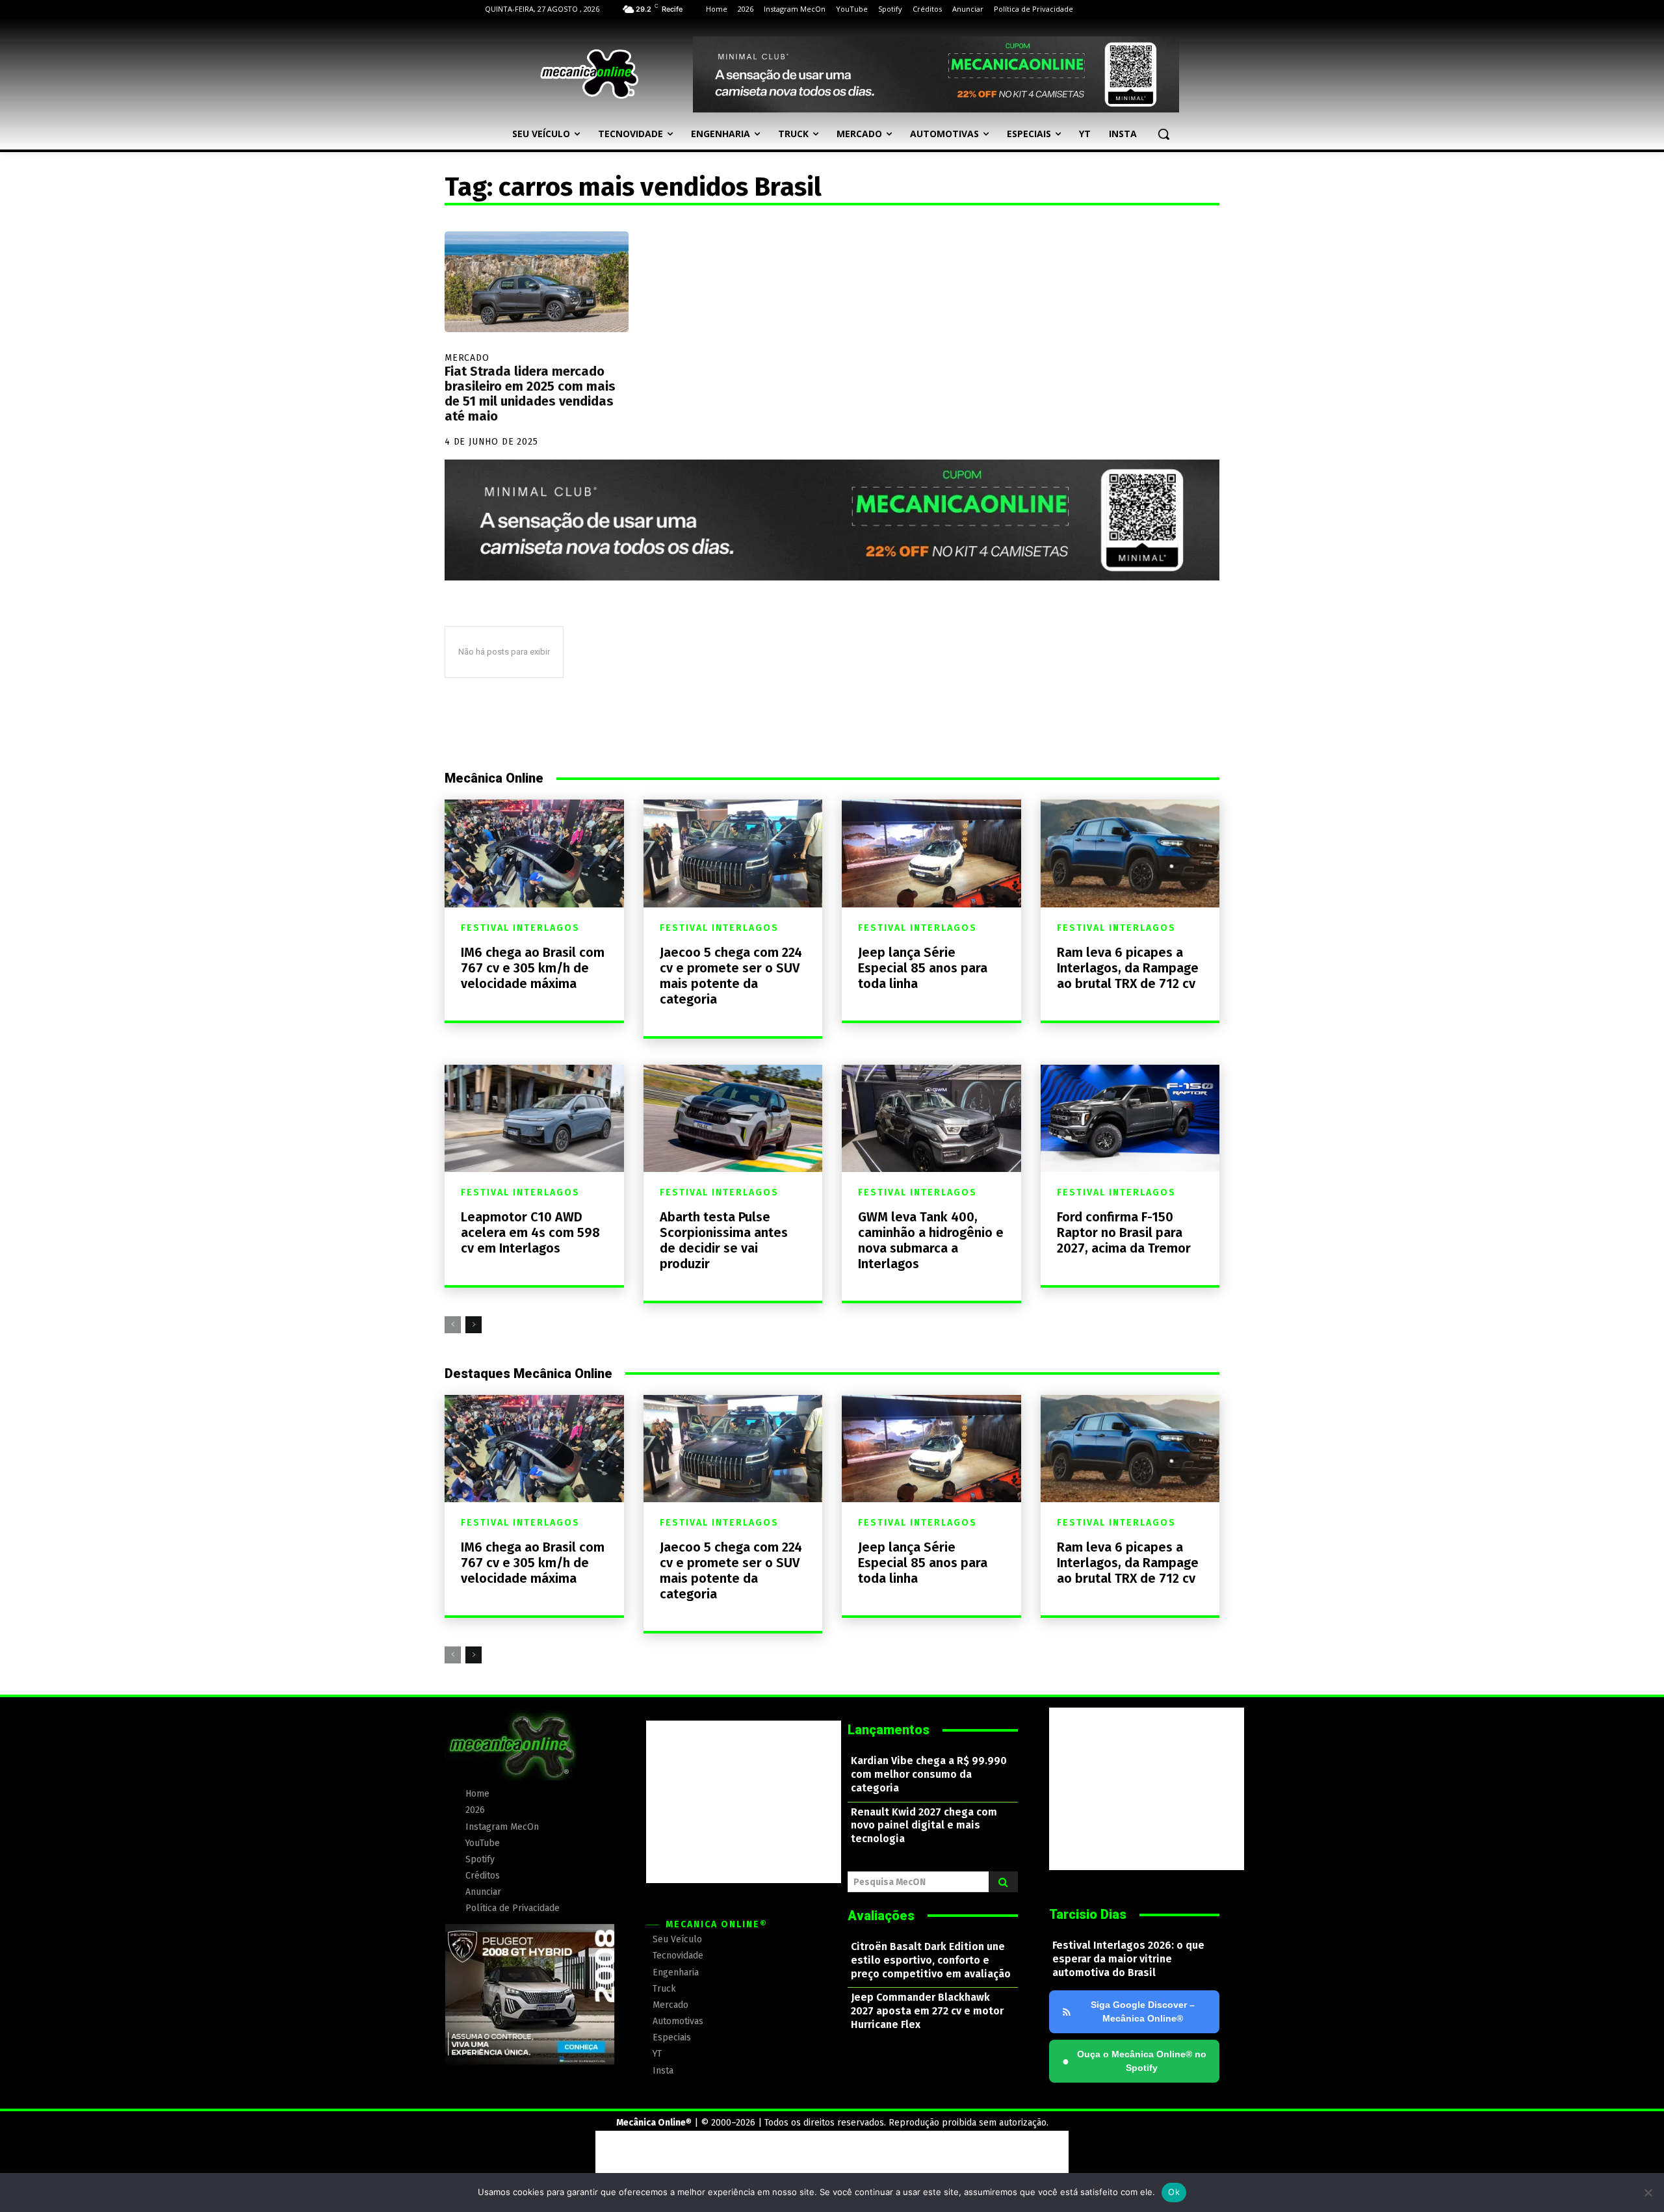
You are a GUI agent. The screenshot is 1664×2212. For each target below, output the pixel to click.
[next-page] (474, 1325)
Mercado (467, 358)
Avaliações (881, 1916)
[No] (1648, 2192)
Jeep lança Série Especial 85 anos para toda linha (923, 968)
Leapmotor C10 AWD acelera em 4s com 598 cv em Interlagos (530, 1232)
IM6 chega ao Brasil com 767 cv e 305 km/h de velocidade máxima (533, 968)
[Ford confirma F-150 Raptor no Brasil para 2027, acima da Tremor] (1130, 1118)
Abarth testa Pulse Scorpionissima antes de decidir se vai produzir (724, 1240)
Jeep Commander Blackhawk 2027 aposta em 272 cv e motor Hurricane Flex (927, 2011)
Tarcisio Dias (1088, 1914)
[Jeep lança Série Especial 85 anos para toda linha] (931, 853)
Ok (1174, 2192)
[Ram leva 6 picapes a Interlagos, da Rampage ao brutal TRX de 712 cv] (1130, 853)
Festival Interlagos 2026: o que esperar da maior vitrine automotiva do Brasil (1128, 1959)
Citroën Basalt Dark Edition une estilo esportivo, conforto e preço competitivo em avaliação (931, 1960)
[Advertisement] (744, 1802)
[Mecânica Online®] (589, 74)
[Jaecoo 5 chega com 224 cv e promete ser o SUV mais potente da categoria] (733, 853)
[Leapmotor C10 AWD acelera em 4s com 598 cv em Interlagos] (534, 1118)
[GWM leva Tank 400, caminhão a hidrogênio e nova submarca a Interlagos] (931, 1118)
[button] (1163, 134)
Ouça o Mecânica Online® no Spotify (1134, 2061)
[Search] (1003, 1882)
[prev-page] (453, 1325)
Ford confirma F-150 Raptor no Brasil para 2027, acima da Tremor (1124, 1232)
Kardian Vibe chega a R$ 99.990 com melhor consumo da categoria (929, 1774)
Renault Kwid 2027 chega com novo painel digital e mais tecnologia (924, 1826)
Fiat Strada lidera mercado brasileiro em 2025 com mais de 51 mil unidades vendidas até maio (530, 394)
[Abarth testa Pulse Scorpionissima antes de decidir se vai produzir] (733, 1118)
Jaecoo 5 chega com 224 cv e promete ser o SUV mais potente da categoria (731, 976)
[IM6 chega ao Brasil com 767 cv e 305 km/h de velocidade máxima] (534, 853)
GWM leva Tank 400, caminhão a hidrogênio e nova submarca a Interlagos (931, 1240)
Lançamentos (889, 1730)
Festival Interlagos (520, 928)
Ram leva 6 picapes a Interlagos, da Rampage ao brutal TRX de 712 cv (1128, 968)
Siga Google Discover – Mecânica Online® (1143, 2011)
